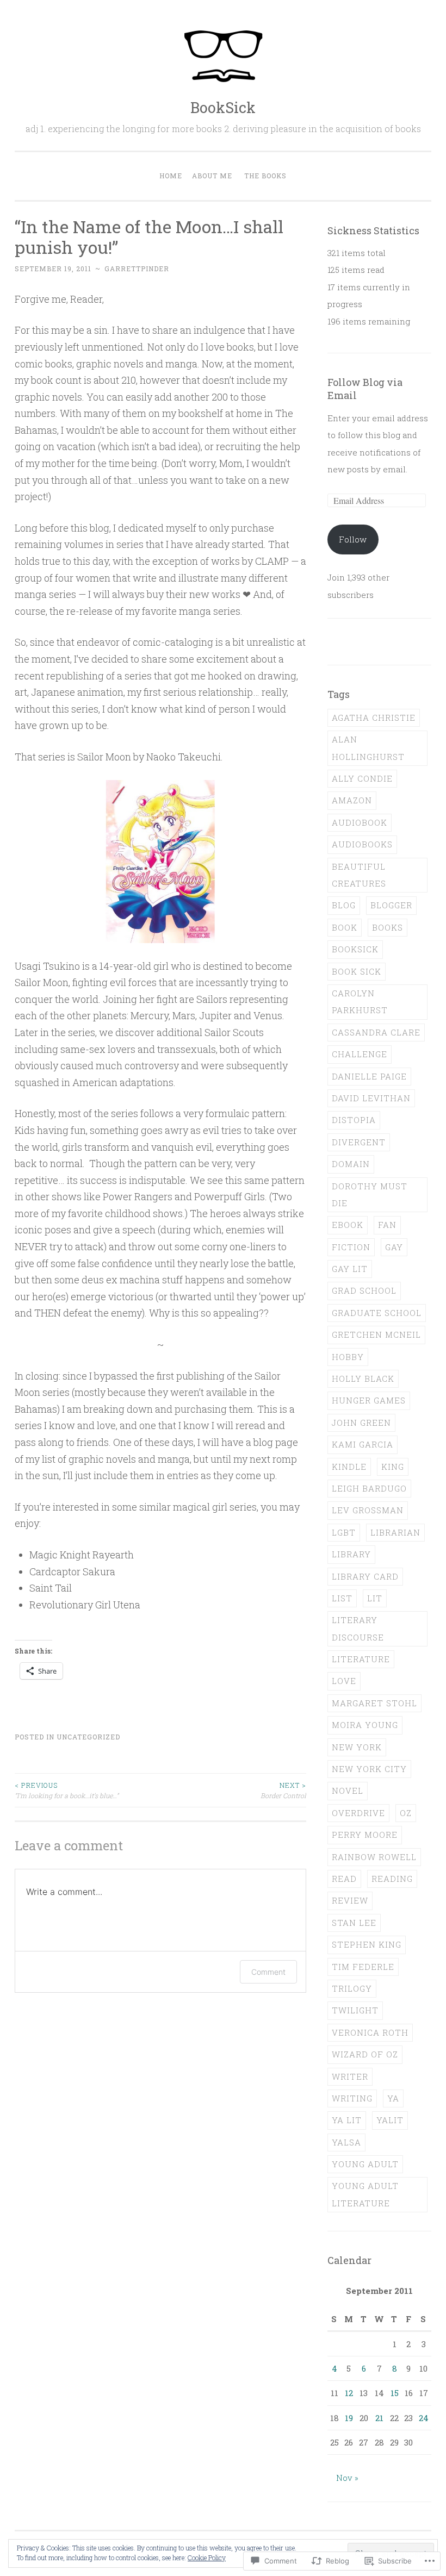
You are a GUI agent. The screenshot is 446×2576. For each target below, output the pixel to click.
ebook (348, 1225)
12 (349, 2393)
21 (379, 2418)
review (350, 1900)
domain (351, 1164)
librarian (395, 1532)
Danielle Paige (369, 1076)
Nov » (347, 2478)
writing (352, 2098)
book (345, 927)
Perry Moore (365, 1835)
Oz (406, 1813)
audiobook (360, 822)
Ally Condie (362, 778)
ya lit (347, 2120)
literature (361, 1659)
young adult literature (365, 2194)
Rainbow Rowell (374, 1857)
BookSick (223, 107)
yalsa (346, 2142)
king (393, 1467)
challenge (360, 1054)
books (388, 927)
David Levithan (371, 1098)
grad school (364, 1290)
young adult (365, 2164)
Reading (392, 1879)
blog (344, 905)
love (344, 1681)
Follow (353, 539)
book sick (357, 971)
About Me (212, 176)
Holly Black (363, 1379)
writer (350, 2076)
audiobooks (362, 844)
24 (424, 2418)
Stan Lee (354, 1923)
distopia (354, 1120)
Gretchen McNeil (376, 1334)
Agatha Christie (374, 718)
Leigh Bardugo (369, 1488)
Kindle (349, 1467)
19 (349, 2418)
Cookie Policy (207, 2558)
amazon (352, 800)
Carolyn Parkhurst (360, 1002)
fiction (351, 1247)
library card (365, 1576)
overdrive (358, 1813)
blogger (391, 905)
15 (395, 2393)
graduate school (377, 1313)
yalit (390, 2120)
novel (348, 1791)
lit (375, 1598)
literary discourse (358, 1628)
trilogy (352, 1988)
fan (387, 1225)
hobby (348, 1357)
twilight (355, 2010)
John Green (361, 1423)
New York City (369, 1769)
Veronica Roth (370, 2032)
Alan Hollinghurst (368, 748)
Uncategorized (88, 1737)
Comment (268, 1972)
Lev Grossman (368, 1510)
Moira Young (365, 1725)
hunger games (369, 1400)
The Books (265, 176)
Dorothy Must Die (370, 1195)
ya (393, 2098)
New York (357, 1747)
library (351, 1554)
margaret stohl (374, 1703)
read (344, 1879)
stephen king (367, 1944)
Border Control (283, 1790)
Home (171, 176)
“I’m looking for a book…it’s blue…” (67, 1790)
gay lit (350, 1269)
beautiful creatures (359, 875)
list (342, 1598)
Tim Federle (363, 1967)
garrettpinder (137, 269)
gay (394, 1247)
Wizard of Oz (365, 2054)
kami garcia (363, 1444)
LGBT (344, 1532)
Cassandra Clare (376, 1032)
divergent (359, 1142)
